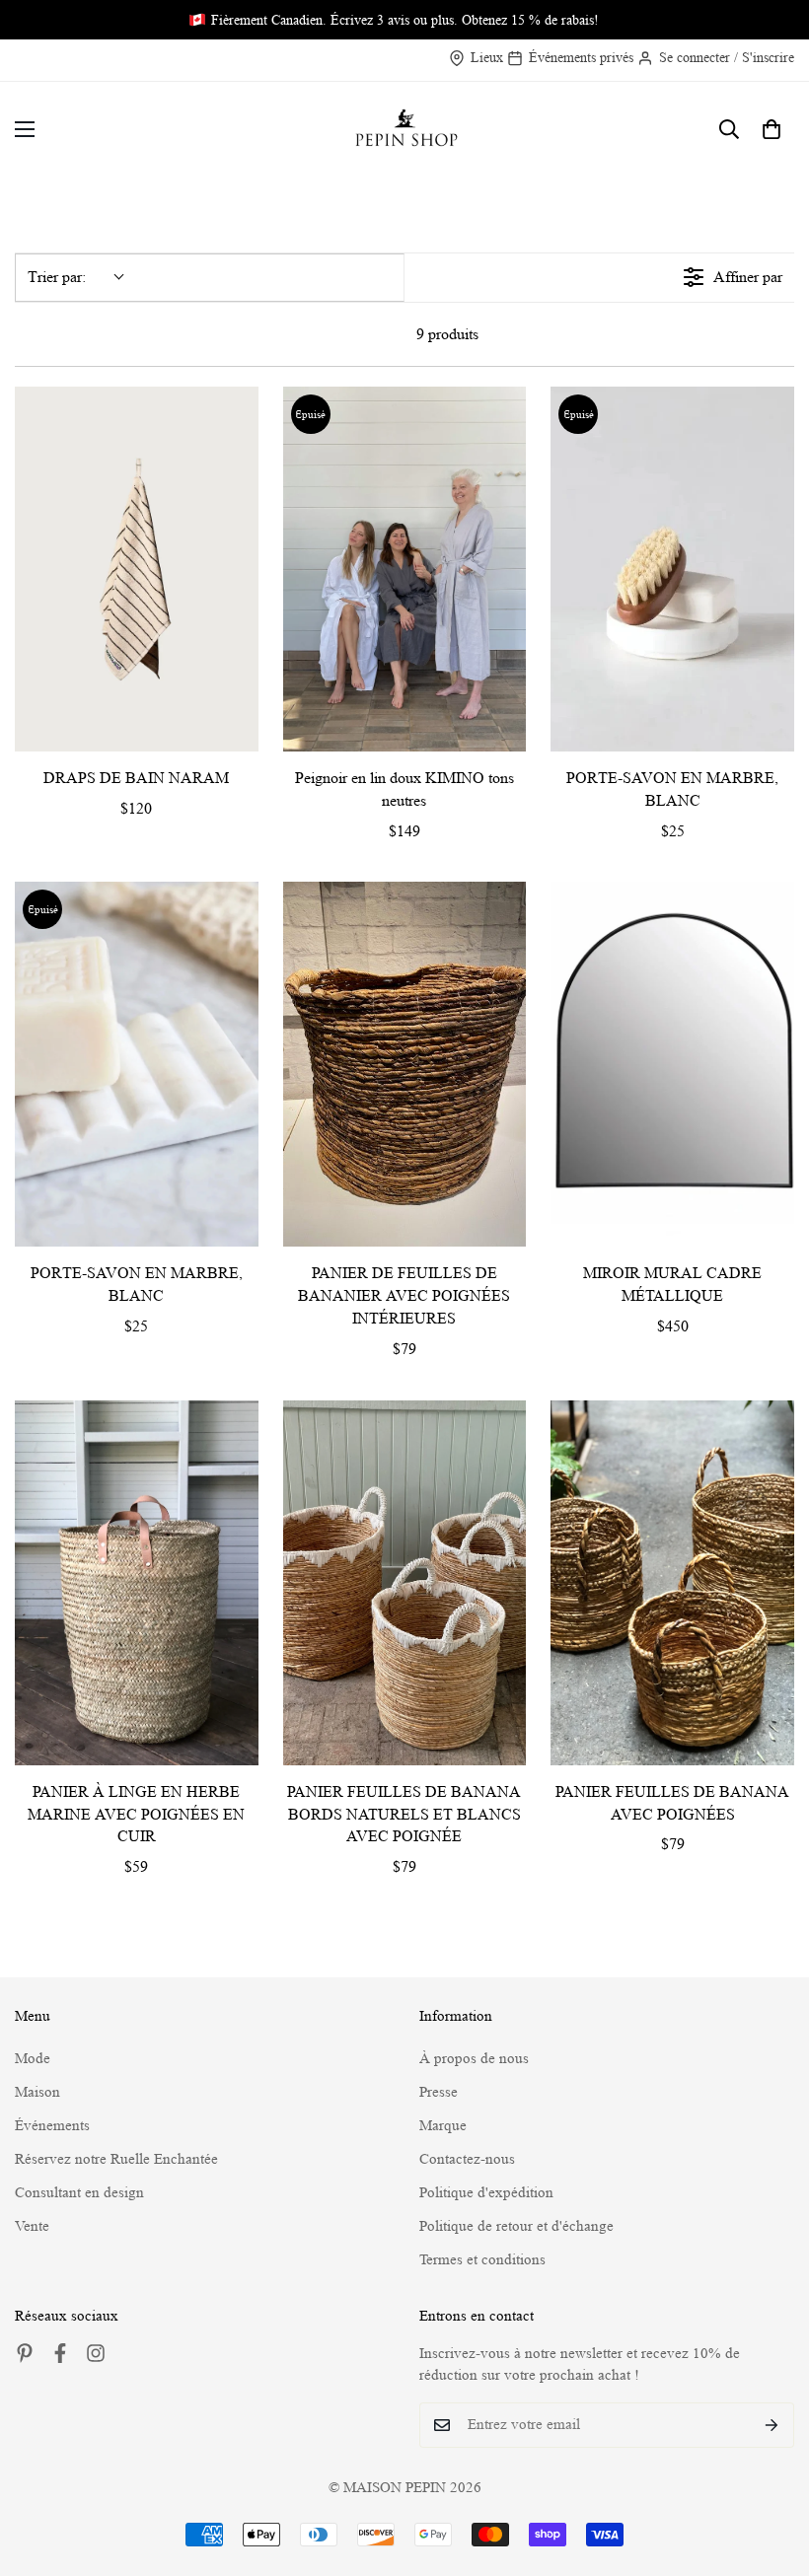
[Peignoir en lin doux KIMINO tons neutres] (405, 569)
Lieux (487, 57)
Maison (37, 2092)
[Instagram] (96, 2353)
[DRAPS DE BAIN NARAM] (137, 569)
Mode (33, 2059)
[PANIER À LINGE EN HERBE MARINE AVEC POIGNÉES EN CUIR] (137, 1583)
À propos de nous (474, 2059)
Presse (439, 2092)
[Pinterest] (25, 2353)
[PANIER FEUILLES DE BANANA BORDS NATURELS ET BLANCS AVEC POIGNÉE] (405, 1583)
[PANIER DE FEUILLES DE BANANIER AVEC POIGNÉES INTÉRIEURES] (405, 1064)
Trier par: (57, 277)
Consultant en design (79, 2193)
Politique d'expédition (486, 2193)
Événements (52, 2126)
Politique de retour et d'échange (516, 2226)
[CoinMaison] (405, 130)
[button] (772, 129)
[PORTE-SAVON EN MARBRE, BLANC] (672, 569)
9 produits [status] (447, 334)
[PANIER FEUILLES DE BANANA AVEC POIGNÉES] (672, 1583)
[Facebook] (60, 2353)
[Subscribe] (772, 2425)
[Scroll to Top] (771, 2469)
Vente (32, 2226)
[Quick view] (239, 732)
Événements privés (581, 57)
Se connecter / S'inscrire (727, 57)
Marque (443, 2126)
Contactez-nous (467, 2159)
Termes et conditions (482, 2260)
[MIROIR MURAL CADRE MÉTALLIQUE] (672, 1064)
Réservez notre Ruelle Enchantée (116, 2159)
